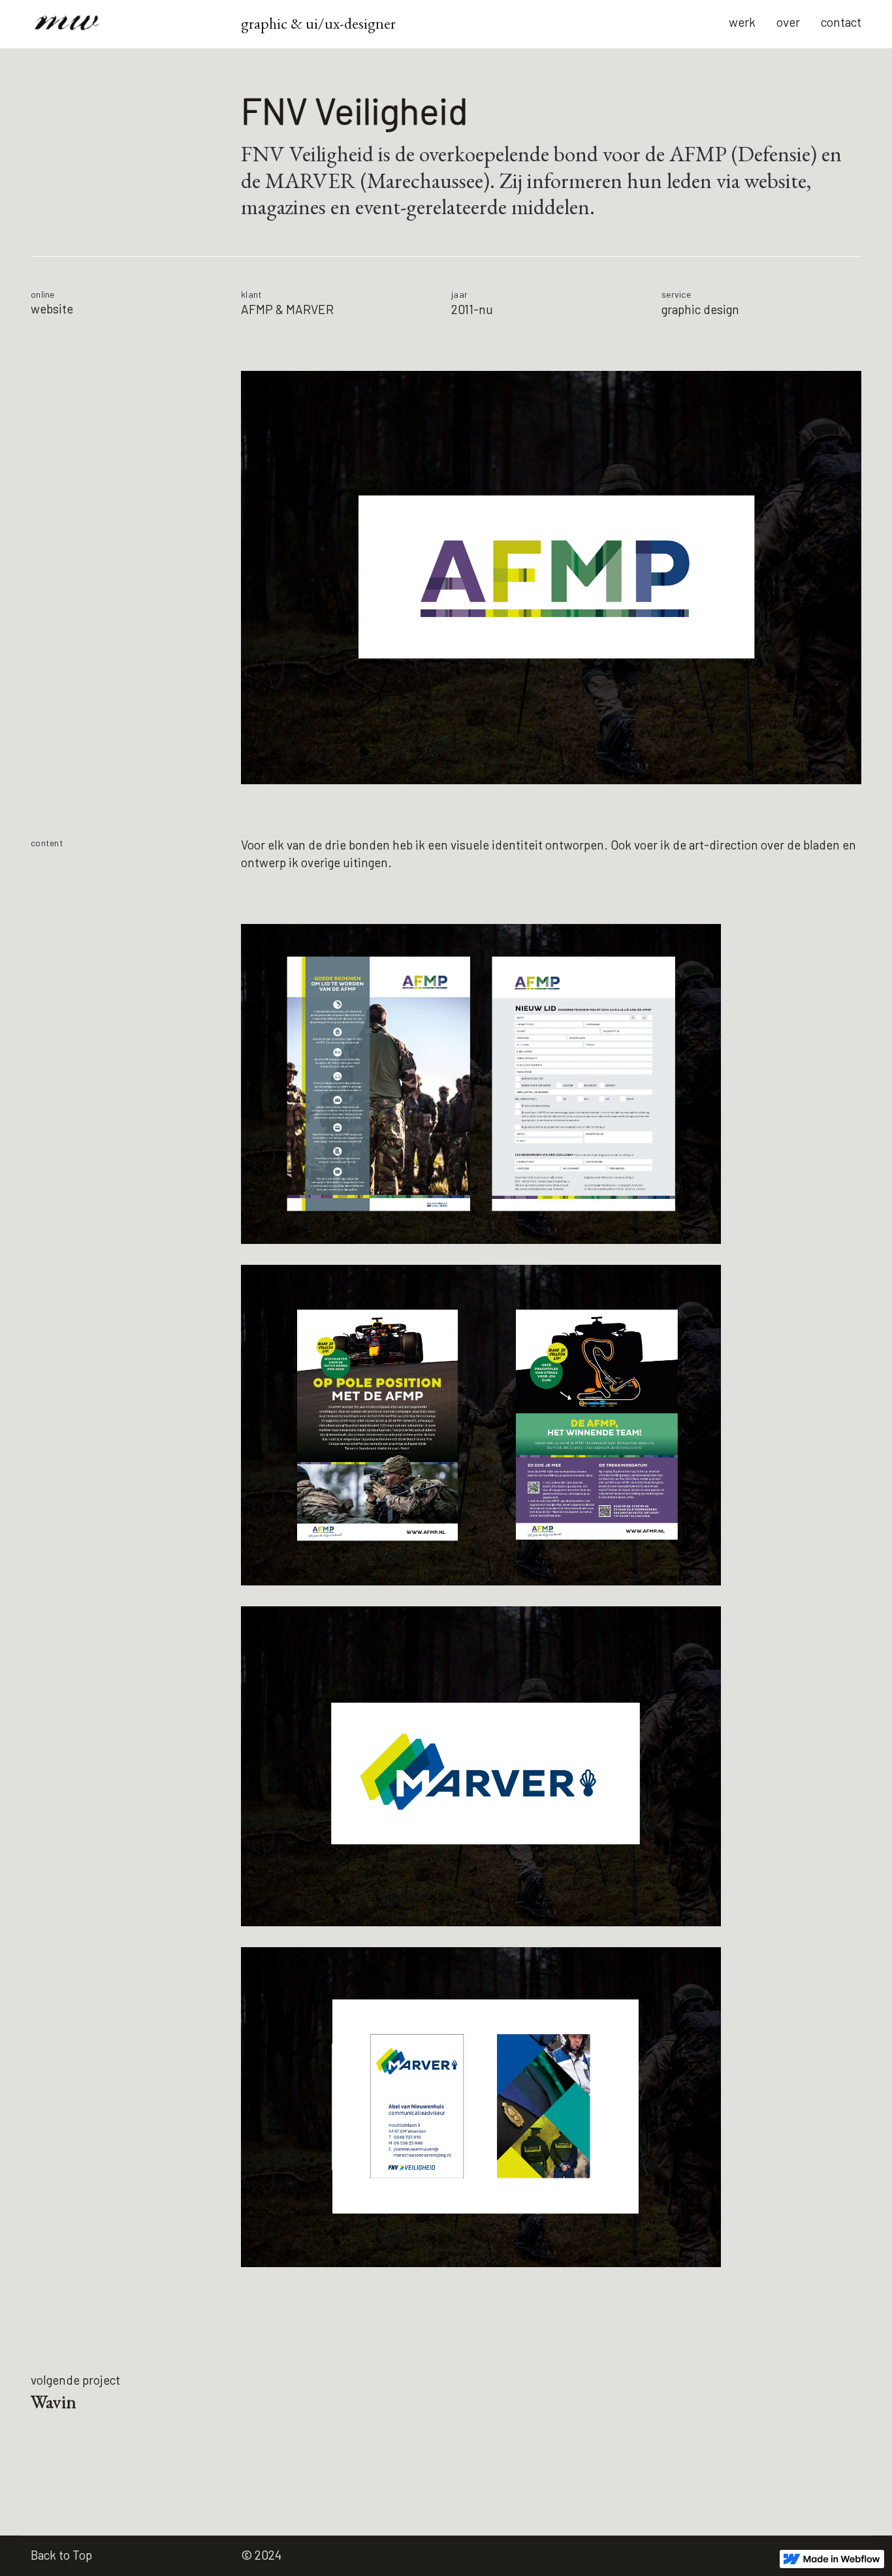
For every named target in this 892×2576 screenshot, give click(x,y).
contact (841, 22)
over (788, 22)
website (52, 309)
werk (742, 22)
